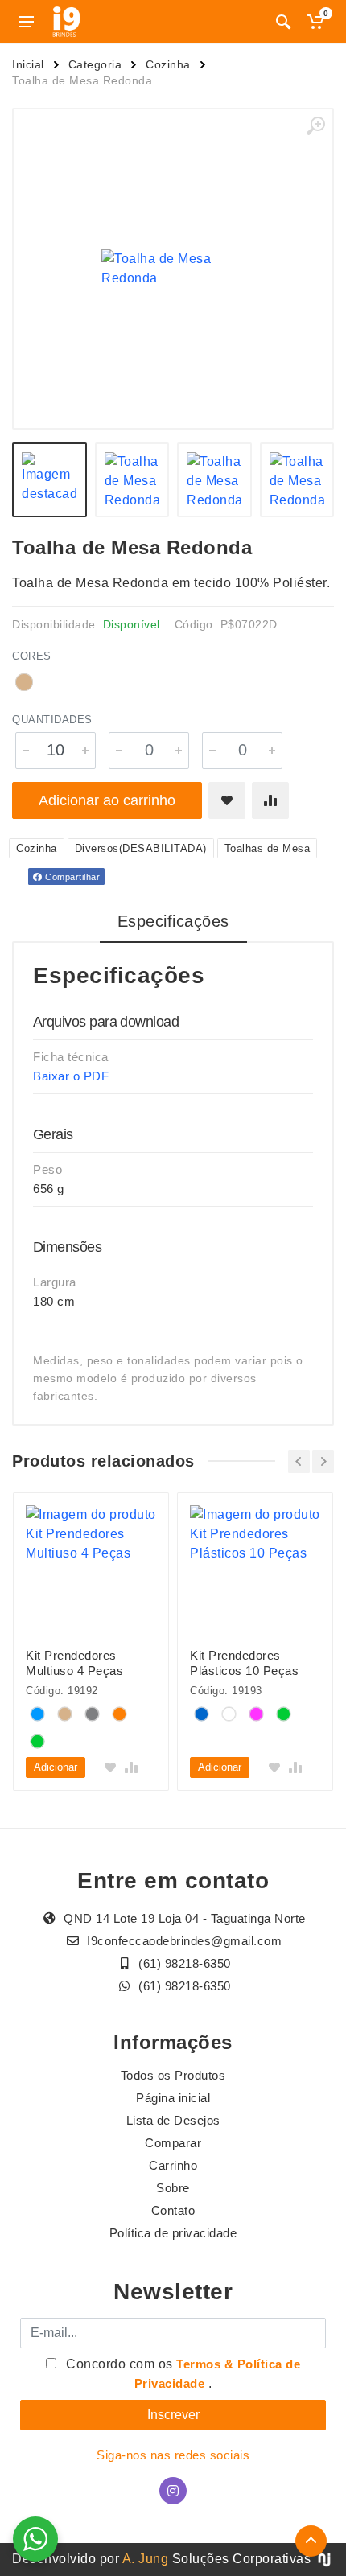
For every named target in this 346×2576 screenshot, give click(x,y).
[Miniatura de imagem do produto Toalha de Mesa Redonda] (49, 480)
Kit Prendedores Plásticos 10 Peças (244, 1663)
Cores (32, 656)
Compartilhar (72, 877)
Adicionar (56, 1767)
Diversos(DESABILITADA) (141, 848)
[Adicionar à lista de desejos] (227, 800)
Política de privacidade (173, 2233)
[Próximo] (323, 1461)
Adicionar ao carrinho (107, 800)
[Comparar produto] (270, 800)
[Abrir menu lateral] (27, 22)
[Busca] (283, 22)
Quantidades (52, 720)
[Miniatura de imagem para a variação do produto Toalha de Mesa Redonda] (297, 480)
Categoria (95, 64)
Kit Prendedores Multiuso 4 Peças (74, 1663)
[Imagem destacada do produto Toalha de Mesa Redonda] (173, 269)
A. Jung (146, 2559)
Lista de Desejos (173, 2120)
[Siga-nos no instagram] (173, 2491)
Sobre (173, 2188)
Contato (173, 2210)
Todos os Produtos (173, 2075)
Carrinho (173, 2165)
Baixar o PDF (71, 1076)
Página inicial (173, 2098)
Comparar (173, 2143)
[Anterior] (299, 1461)
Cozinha (168, 64)
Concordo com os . (182, 2374)
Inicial (28, 64)
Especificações (173, 921)
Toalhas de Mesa (268, 848)
